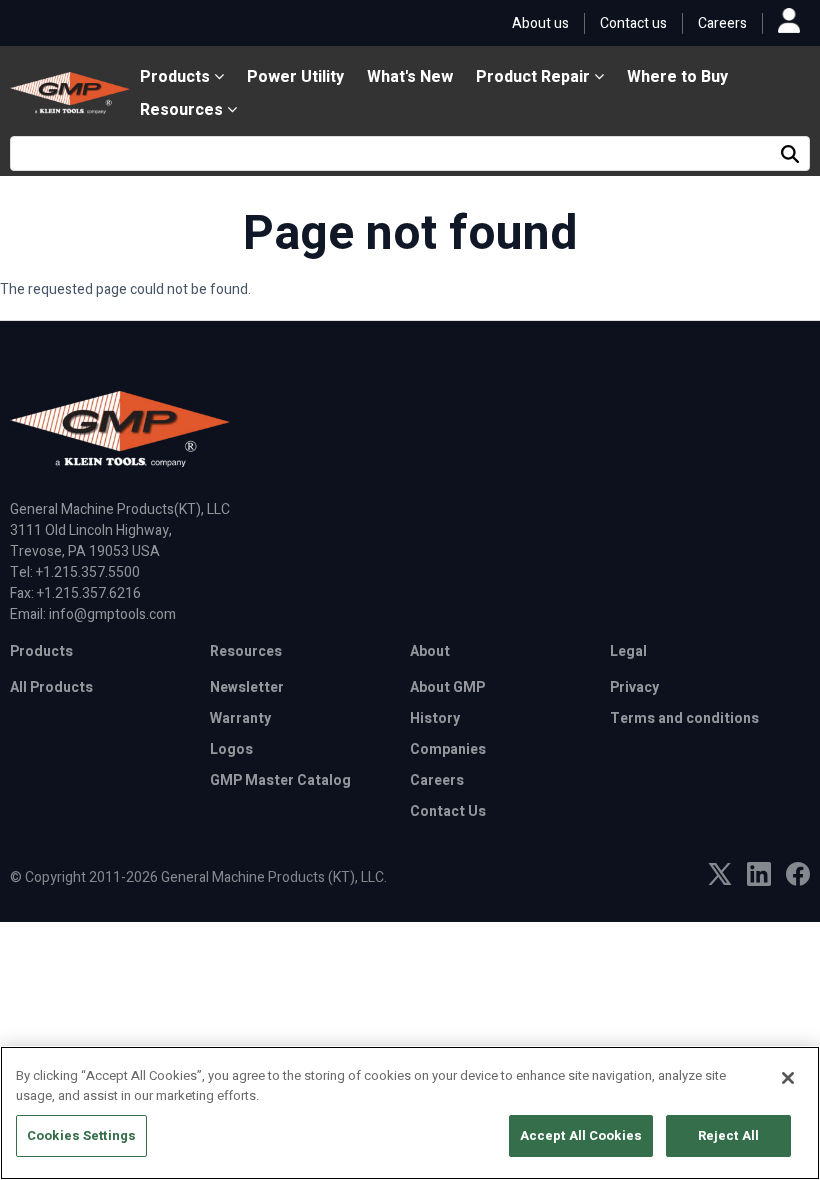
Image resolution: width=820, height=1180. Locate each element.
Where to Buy (677, 77)
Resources (183, 110)
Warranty (240, 718)
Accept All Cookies (581, 1135)
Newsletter (247, 687)
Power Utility (295, 77)
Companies (448, 749)
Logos (231, 749)
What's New (410, 77)
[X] (720, 880)
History (435, 718)
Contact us (633, 23)
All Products (51, 687)
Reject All (728, 1135)
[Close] (788, 1078)
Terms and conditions (684, 718)
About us (540, 23)
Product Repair (535, 77)
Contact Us (448, 811)
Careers (722, 23)
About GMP (447, 687)
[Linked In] (759, 881)
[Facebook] (798, 881)
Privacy (634, 687)
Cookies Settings (81, 1135)
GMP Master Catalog (280, 780)
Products (177, 77)
